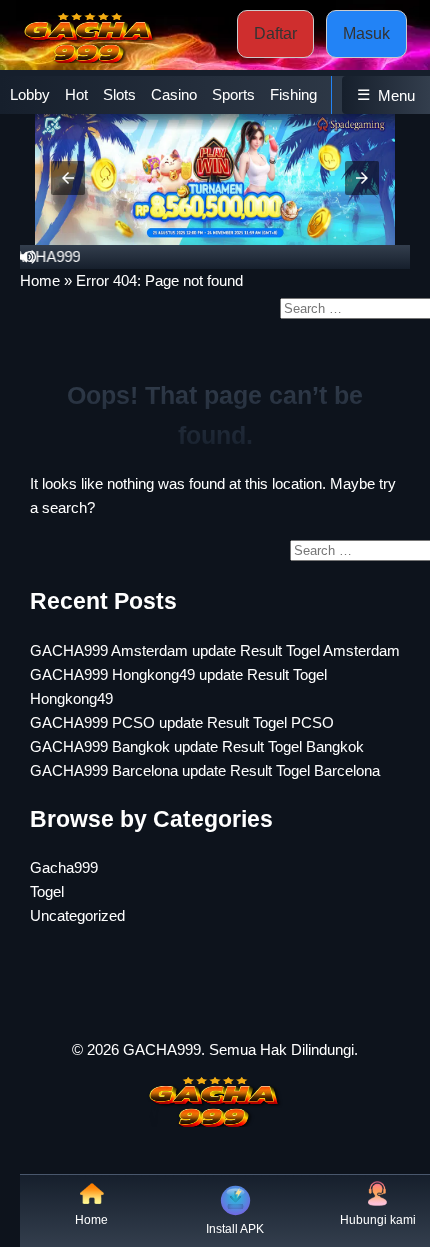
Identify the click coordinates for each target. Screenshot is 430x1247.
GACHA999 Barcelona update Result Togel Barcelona (205, 770)
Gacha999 (64, 867)
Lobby (30, 94)
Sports (233, 94)
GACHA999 (162, 1049)
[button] (68, 178)
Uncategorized (77, 915)
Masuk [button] (366, 33)
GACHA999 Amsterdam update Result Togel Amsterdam (215, 650)
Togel (47, 891)
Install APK (235, 1229)
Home (40, 280)
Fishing (293, 94)
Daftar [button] (275, 33)
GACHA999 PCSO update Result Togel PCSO (182, 722)
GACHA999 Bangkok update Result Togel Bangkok (197, 746)
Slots (119, 94)
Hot (76, 94)
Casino (174, 94)
